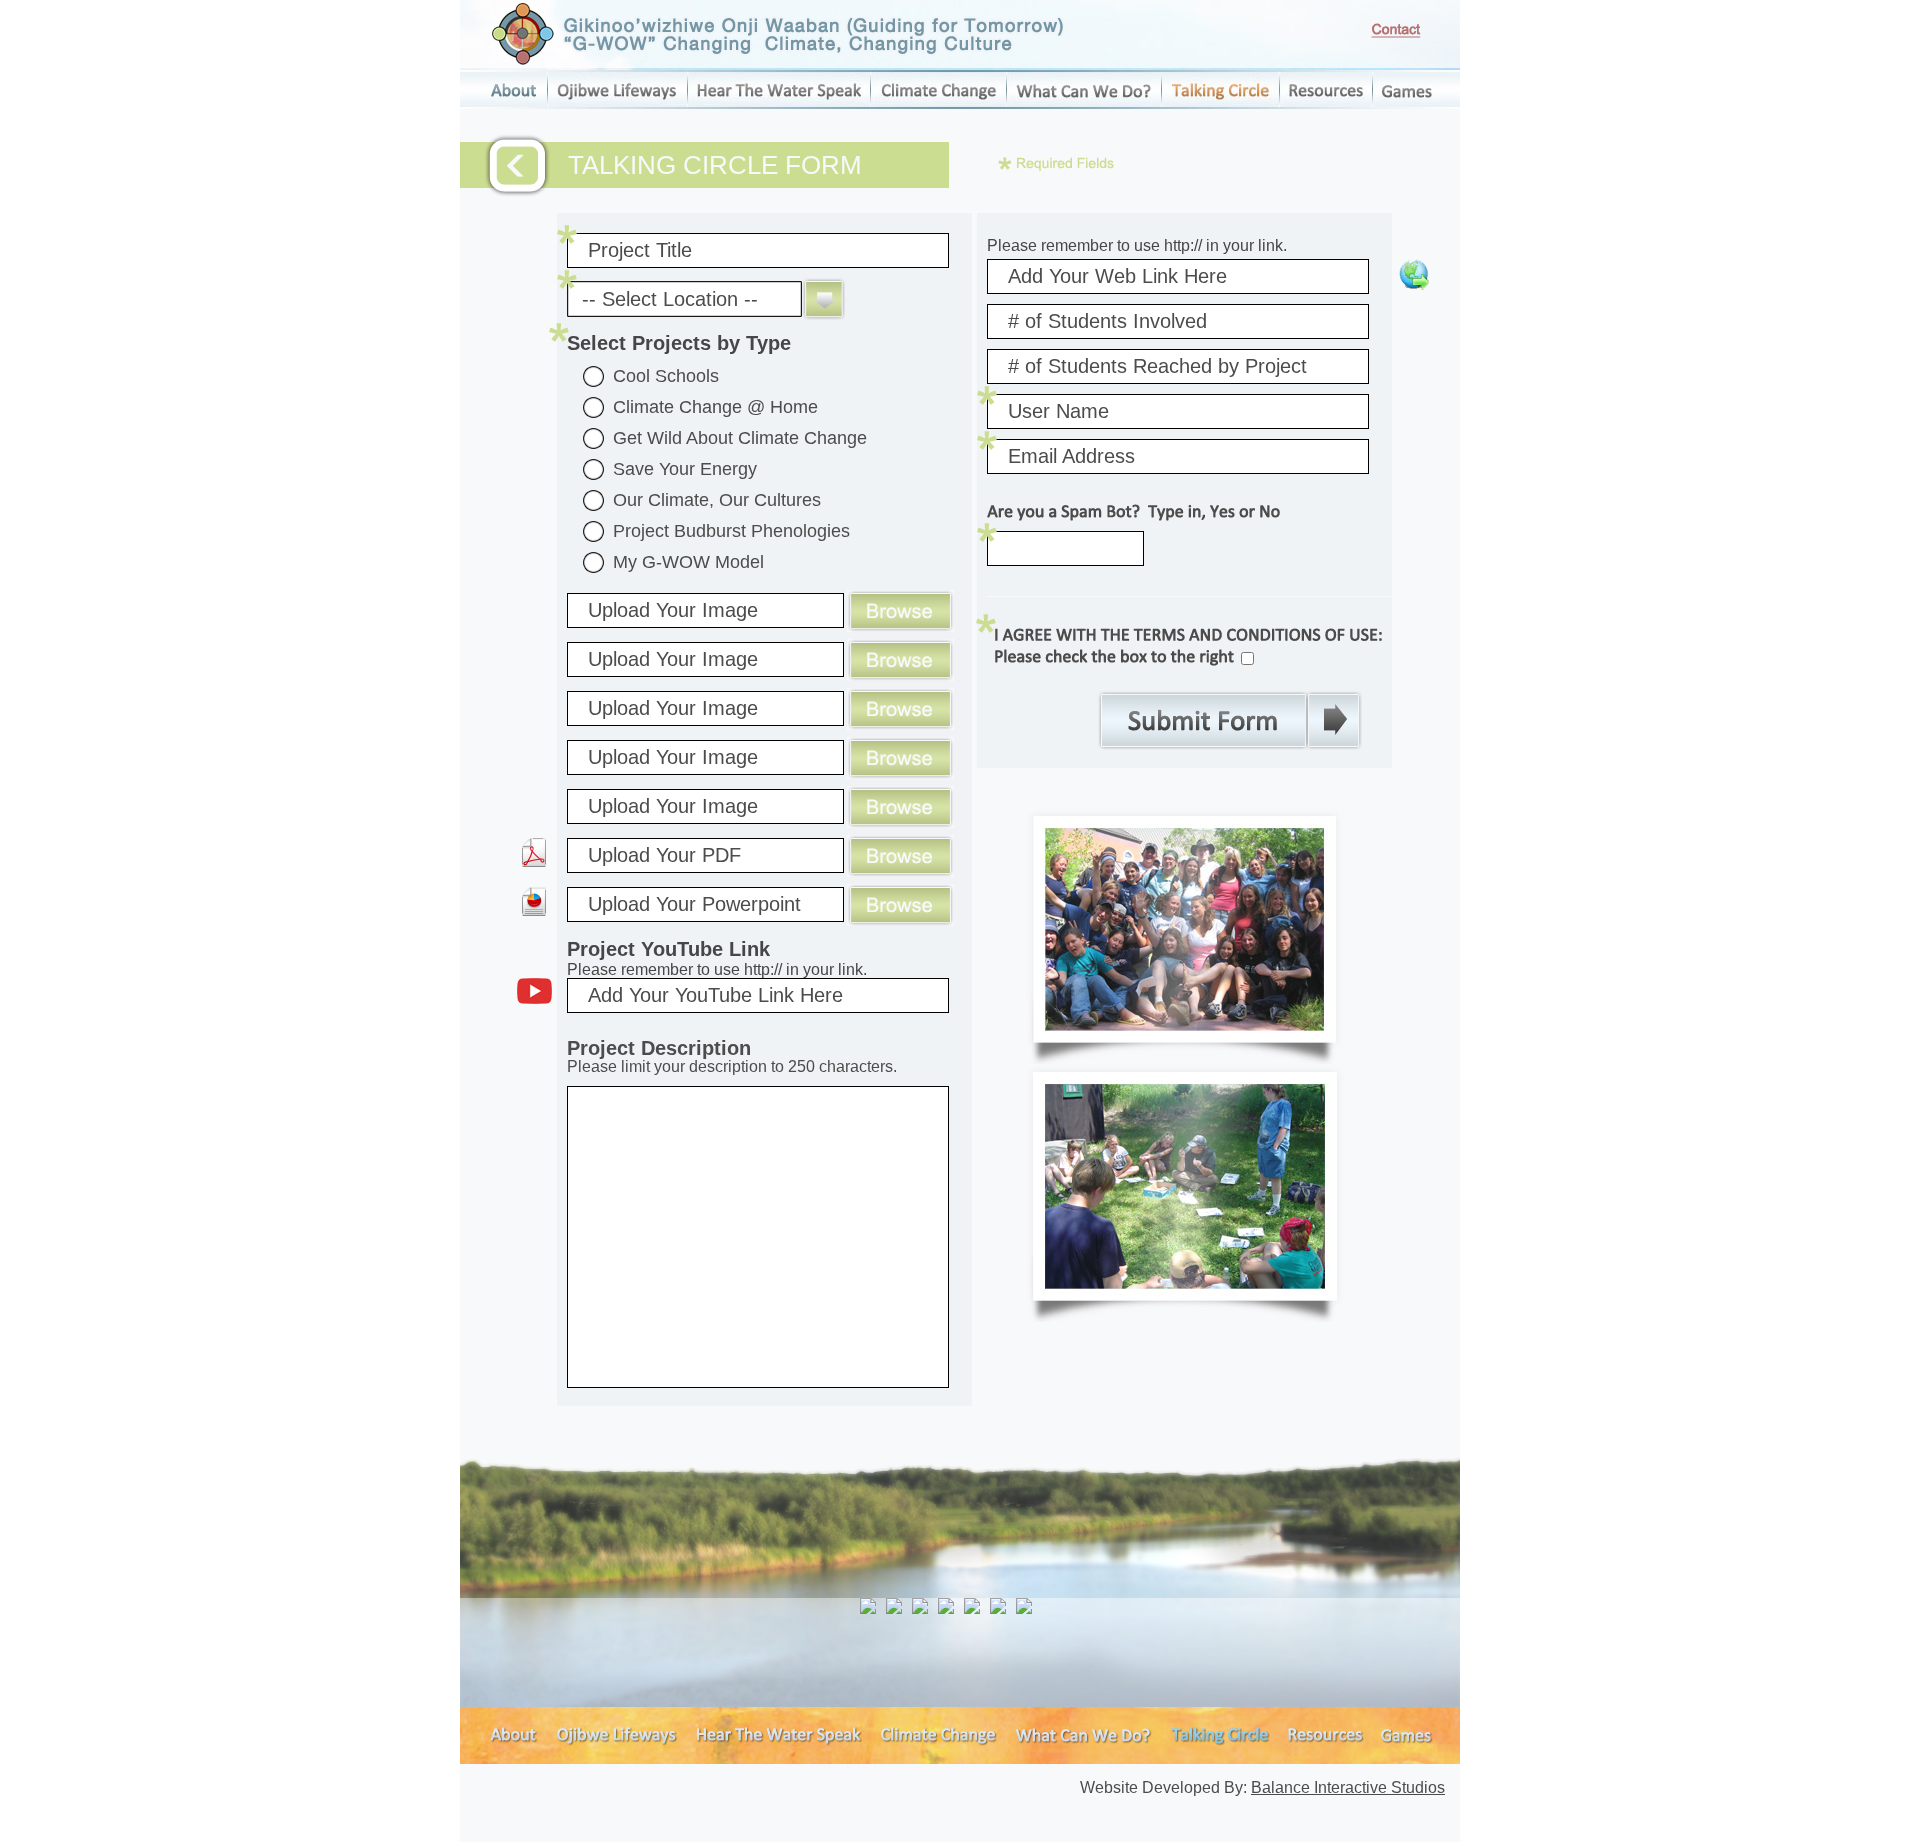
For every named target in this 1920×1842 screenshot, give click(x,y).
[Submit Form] (1230, 720)
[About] (513, 103)
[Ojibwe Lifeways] (617, 103)
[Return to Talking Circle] (517, 165)
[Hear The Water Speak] (778, 103)
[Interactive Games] (1410, 1758)
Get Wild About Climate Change (740, 438)
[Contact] (1396, 30)
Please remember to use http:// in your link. (1137, 245)
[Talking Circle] (1220, 103)
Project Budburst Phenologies (731, 531)
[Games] (1406, 103)
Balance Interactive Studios (1348, 1787)
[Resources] (1325, 103)
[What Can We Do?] (1083, 103)
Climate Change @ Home (715, 407)
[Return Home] (778, 34)
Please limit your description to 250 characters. (732, 1056)
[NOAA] (868, 1606)
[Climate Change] (938, 103)
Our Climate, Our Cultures (717, 500)
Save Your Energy (685, 469)
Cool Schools (666, 376)
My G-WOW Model (688, 562)
